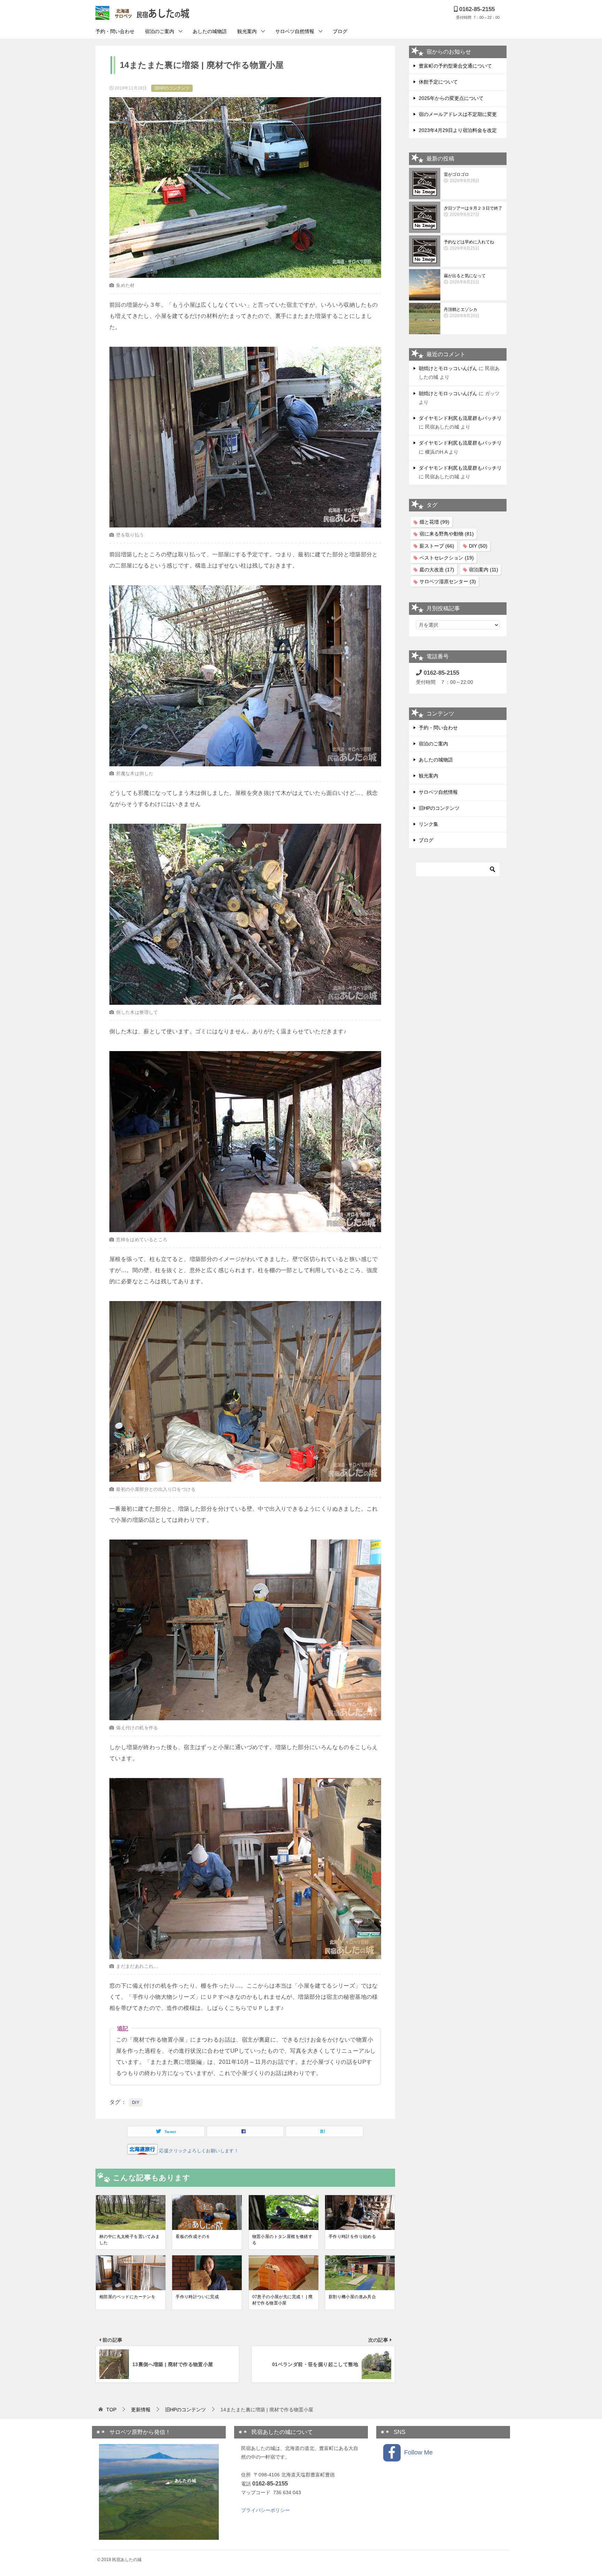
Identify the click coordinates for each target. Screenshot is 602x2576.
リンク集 (429, 824)
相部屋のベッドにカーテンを (127, 2297)
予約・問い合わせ (115, 31)
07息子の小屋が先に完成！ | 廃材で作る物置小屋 (283, 2300)
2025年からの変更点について (451, 98)
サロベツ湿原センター (448, 581)
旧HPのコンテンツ (172, 88)
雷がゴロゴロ (462, 178)
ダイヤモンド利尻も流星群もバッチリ (460, 418)
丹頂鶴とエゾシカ (462, 313)
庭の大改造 (437, 570)
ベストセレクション (447, 558)
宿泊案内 (484, 570)
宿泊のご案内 (160, 31)
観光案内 (247, 31)
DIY (136, 2103)
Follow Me (417, 2452)
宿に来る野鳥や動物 (447, 534)
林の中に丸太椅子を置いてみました (130, 2240)
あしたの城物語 (210, 31)
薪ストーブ (437, 546)
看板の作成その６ (193, 2237)
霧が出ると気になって (465, 279)
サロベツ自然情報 (295, 31)
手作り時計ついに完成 (197, 2297)
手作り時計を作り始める (352, 2237)
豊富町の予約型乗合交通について (455, 66)
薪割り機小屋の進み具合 (352, 2297)
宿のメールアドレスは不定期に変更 (458, 114)
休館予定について (438, 82)
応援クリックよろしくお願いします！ (198, 2151)
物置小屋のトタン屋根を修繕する (283, 2240)
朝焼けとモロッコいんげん (448, 368)
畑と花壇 (434, 522)
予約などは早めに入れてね (469, 245)
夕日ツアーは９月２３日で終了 (473, 211)
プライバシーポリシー (265, 2510)
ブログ (340, 31)
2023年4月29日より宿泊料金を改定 (458, 130)
